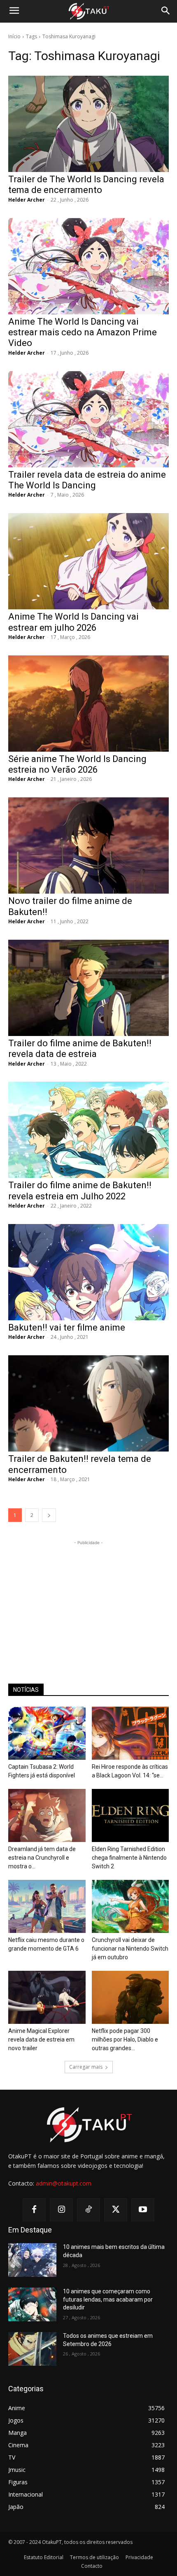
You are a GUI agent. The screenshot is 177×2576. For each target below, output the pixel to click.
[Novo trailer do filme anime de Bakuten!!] (88, 846)
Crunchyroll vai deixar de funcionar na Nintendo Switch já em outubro (130, 1949)
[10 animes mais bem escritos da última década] (32, 2260)
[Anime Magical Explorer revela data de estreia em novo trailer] (47, 1997)
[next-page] (49, 1515)
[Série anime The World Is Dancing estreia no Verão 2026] (88, 704)
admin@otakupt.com (64, 2183)
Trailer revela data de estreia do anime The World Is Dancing (87, 480)
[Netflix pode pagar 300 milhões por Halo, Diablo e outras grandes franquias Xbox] (130, 1997)
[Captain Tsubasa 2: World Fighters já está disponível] (47, 1733)
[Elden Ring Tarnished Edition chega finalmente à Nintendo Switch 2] (130, 1815)
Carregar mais (86, 2067)
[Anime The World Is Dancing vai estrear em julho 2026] (88, 561)
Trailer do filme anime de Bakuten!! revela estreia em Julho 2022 (80, 1190)
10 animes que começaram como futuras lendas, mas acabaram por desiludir (108, 2299)
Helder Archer (27, 200)
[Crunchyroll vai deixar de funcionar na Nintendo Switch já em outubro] (130, 1906)
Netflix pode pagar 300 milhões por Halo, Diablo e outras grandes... (125, 2039)
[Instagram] (61, 2210)
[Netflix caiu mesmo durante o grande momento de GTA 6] (47, 1906)
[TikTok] (88, 2210)
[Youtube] (143, 2210)
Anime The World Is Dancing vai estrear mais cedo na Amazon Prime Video (83, 332)
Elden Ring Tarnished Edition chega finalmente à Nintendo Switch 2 (129, 1858)
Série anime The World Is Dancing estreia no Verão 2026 (77, 764)
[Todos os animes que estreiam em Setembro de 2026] (32, 2349)
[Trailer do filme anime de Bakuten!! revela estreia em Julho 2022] (88, 1130)
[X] (116, 2210)
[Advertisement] (88, 1598)
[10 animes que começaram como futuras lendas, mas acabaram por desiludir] (32, 2304)
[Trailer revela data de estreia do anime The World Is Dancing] (88, 419)
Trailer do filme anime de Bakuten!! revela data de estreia (80, 1049)
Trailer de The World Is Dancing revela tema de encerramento (86, 185)
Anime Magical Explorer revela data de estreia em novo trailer (41, 2039)
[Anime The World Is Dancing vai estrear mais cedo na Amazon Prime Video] (88, 266)
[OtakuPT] (88, 12)
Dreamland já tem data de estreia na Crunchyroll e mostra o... (42, 1858)
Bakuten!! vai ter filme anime (67, 1327)
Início (14, 36)
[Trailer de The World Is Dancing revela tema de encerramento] (88, 124)
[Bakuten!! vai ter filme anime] (88, 1272)
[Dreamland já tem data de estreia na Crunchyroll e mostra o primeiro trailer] (47, 1815)
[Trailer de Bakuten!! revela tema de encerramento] (88, 1403)
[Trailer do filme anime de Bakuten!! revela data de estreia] (88, 988)
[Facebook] (34, 2210)
